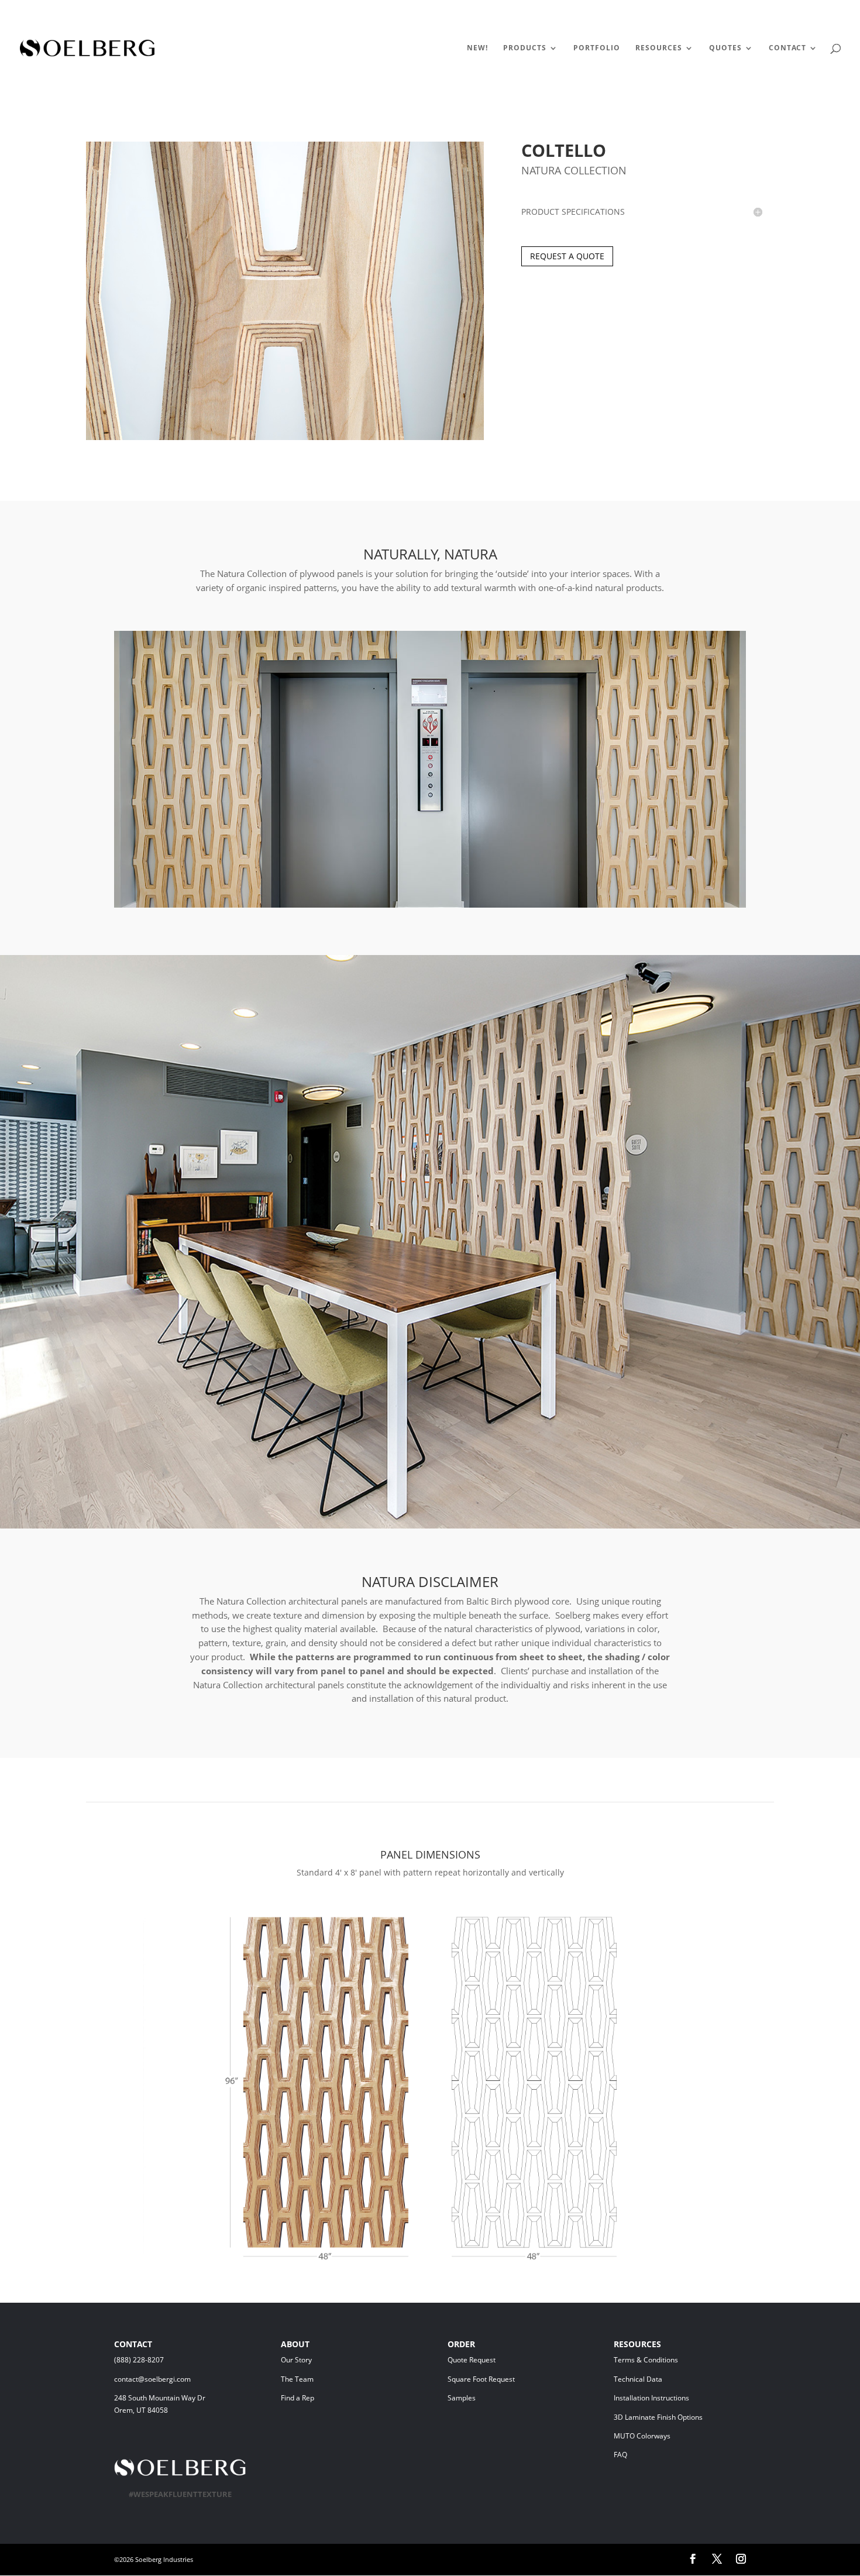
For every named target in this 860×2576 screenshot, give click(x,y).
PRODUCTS (525, 48)
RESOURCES (659, 48)
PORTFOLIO (597, 48)
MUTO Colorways (642, 2436)
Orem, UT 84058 (141, 2410)
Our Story (296, 2360)
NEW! (477, 48)
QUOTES (725, 48)
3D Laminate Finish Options (658, 2417)
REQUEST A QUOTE (567, 256)
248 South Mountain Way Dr (161, 2398)
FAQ (620, 2455)
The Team (328, 2379)
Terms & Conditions (663, 2360)
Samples (462, 2398)
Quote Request (493, 2360)
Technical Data (638, 2379)
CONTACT (787, 48)
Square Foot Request (481, 2379)
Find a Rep (297, 2398)
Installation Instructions (651, 2398)
